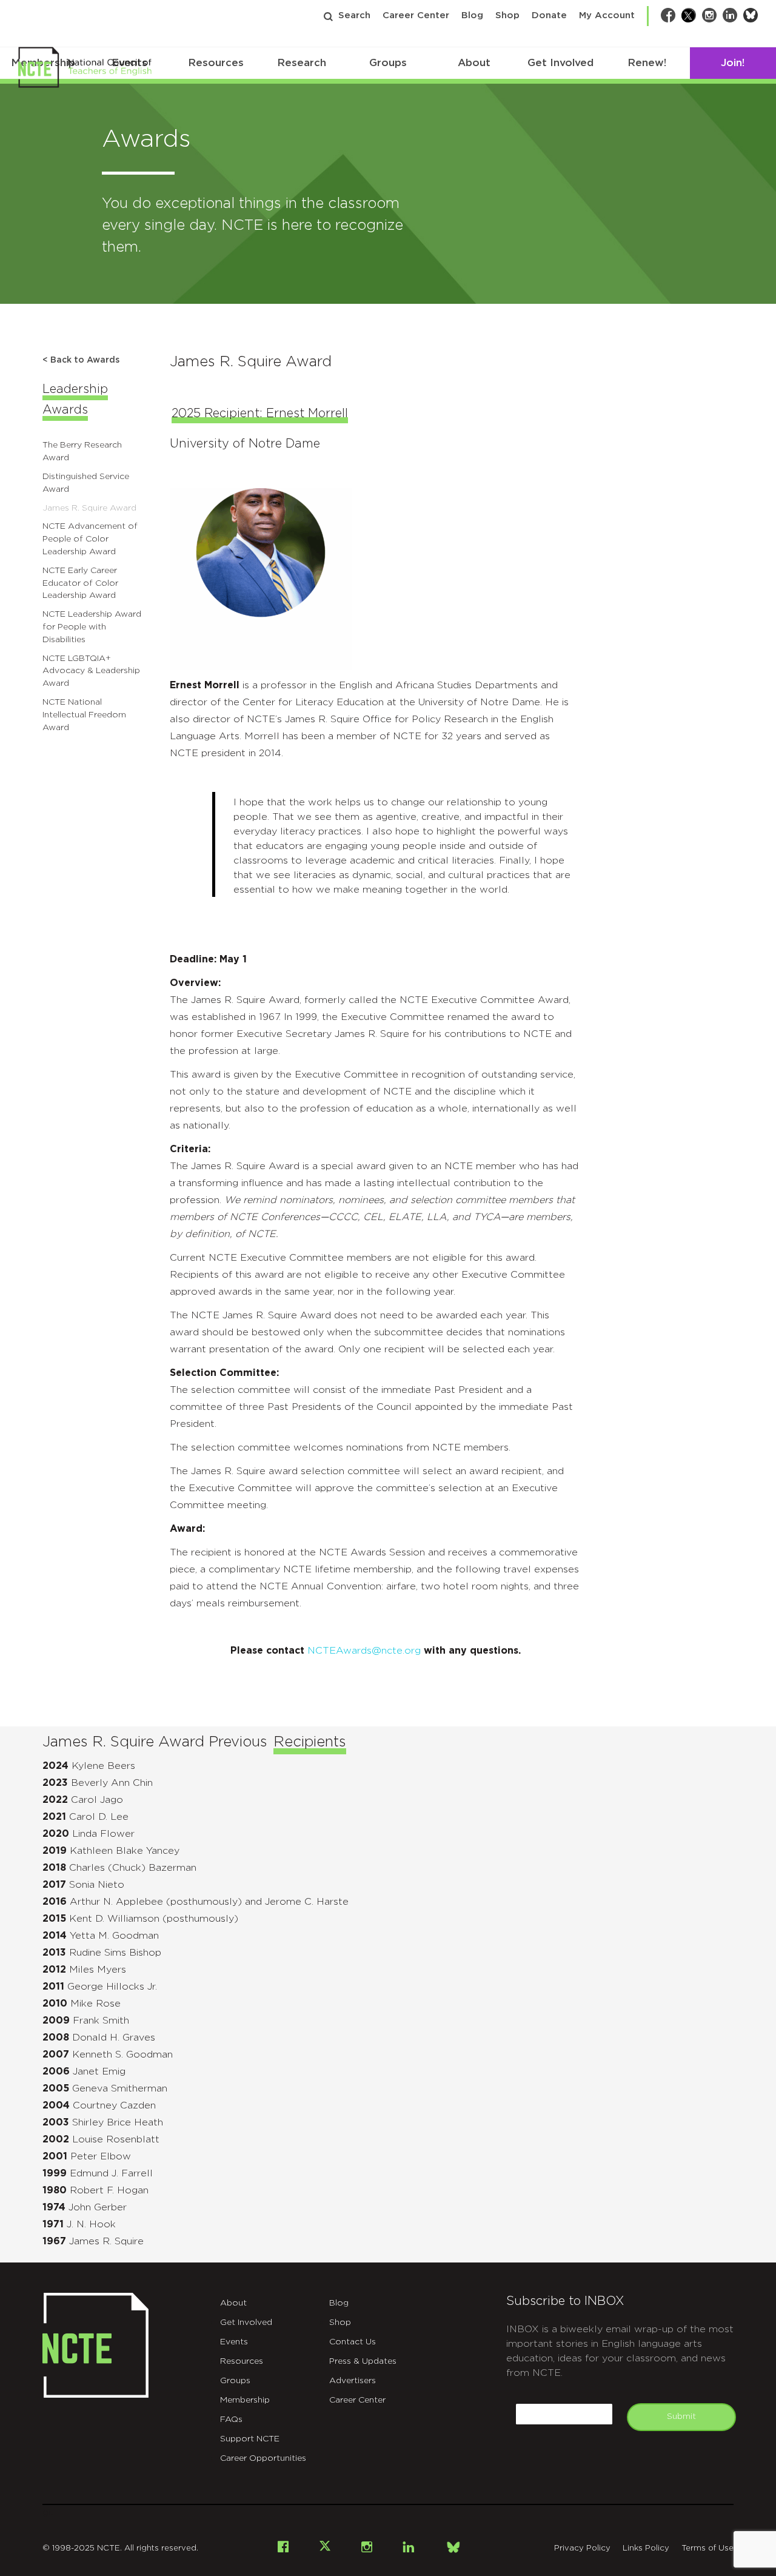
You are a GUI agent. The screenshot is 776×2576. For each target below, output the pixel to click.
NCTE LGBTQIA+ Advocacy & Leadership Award (91, 671)
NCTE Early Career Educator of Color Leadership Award (80, 583)
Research (302, 63)
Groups (388, 63)
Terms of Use (707, 2548)
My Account (607, 15)
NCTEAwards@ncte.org (366, 1651)
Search (354, 15)
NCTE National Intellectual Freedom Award (84, 715)
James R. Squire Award (89, 508)
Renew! (647, 63)
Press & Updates (363, 2361)
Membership (245, 2400)
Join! (733, 63)
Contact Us (353, 2342)
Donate (549, 15)
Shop (507, 15)
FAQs (231, 2420)
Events (234, 2342)
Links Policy (646, 2548)
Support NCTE (250, 2439)
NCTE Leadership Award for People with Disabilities (92, 627)
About (474, 63)
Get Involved (560, 63)
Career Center (416, 15)
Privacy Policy (582, 2548)
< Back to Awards (81, 360)
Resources (216, 63)
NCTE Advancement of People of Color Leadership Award (90, 539)
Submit (681, 2417)
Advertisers (353, 2381)
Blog (472, 15)
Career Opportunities (263, 2458)
